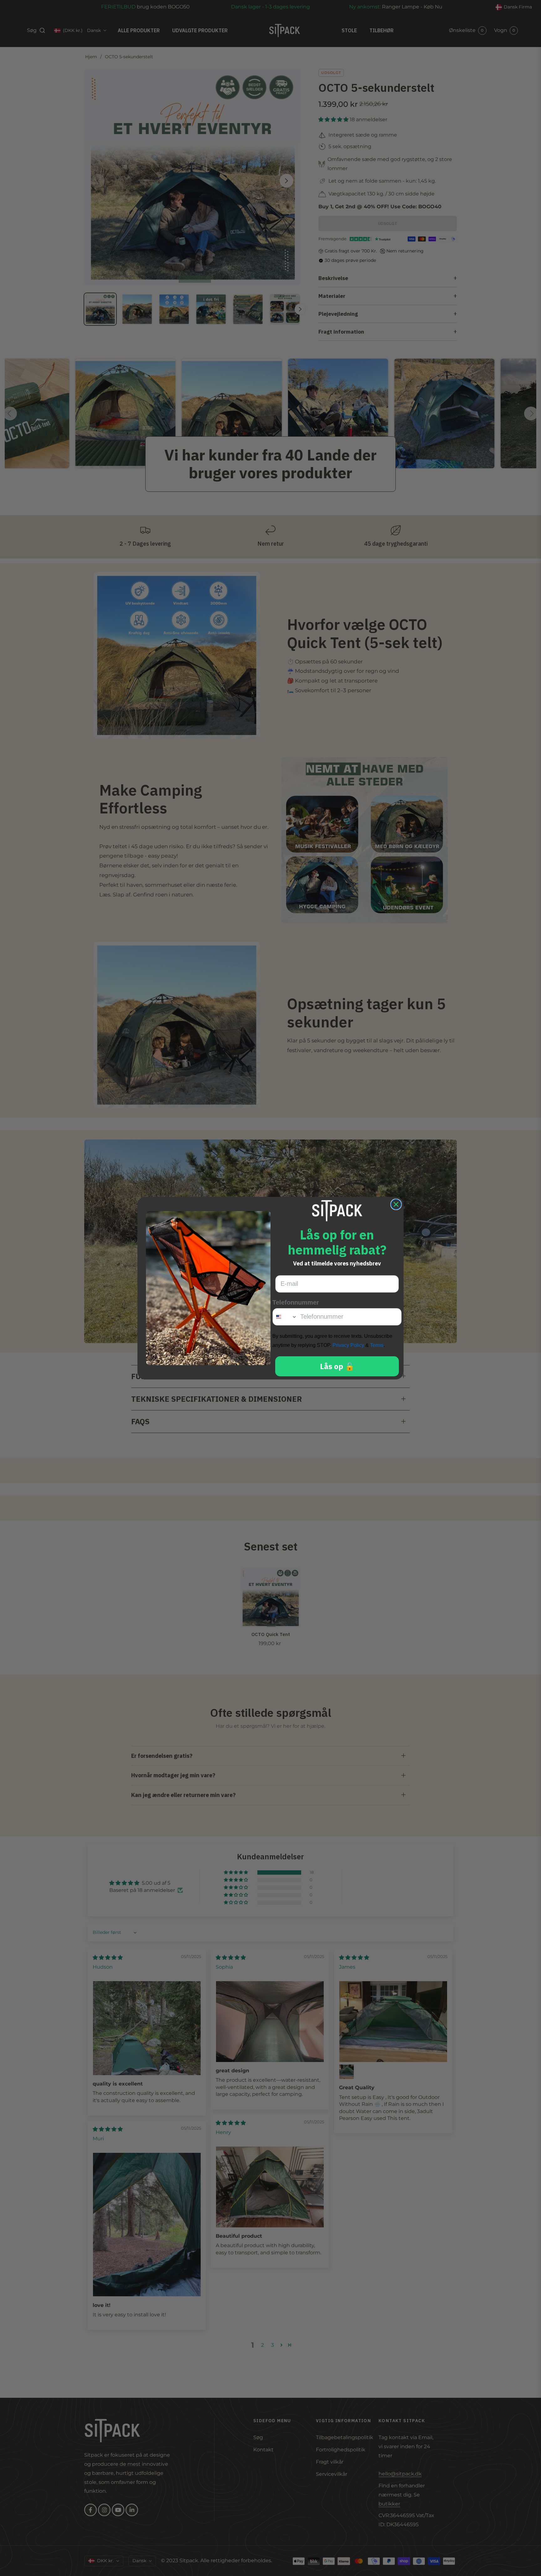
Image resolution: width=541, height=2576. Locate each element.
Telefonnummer (296, 1302)
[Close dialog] (396, 1204)
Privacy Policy (348, 1345)
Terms (377, 1345)
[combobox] (285, 1317)
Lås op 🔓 (337, 1366)
